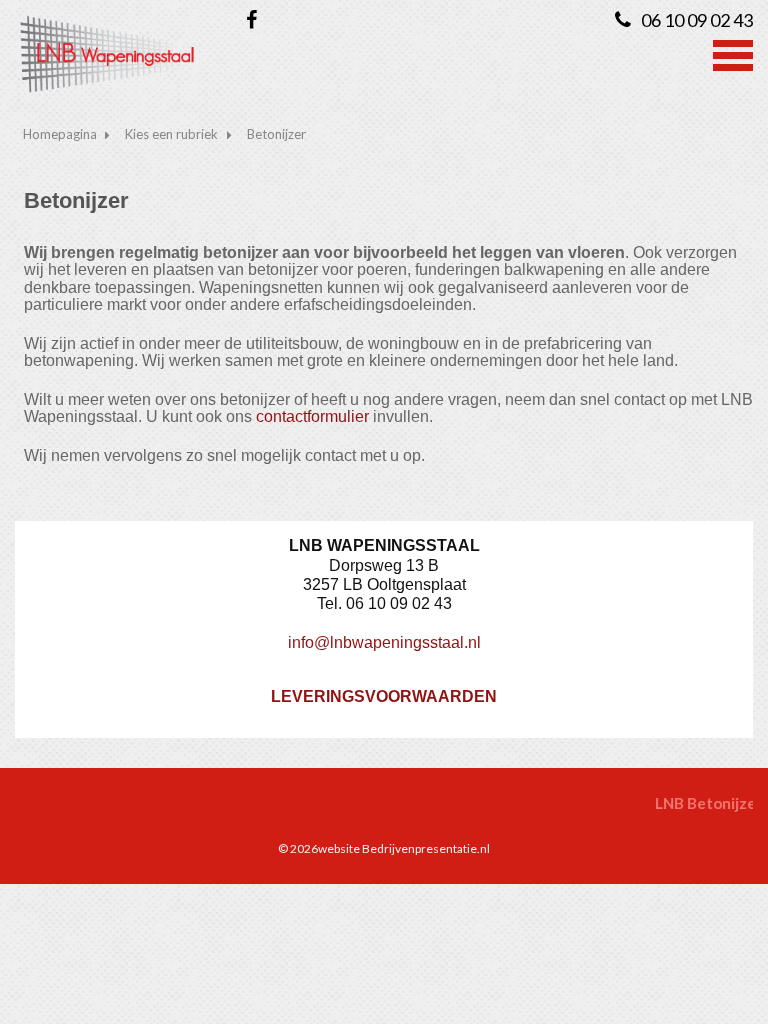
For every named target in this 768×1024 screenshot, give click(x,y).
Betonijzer (276, 134)
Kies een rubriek (171, 134)
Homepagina (60, 134)
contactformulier (312, 416)
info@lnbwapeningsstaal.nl (384, 642)
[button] (733, 53)
